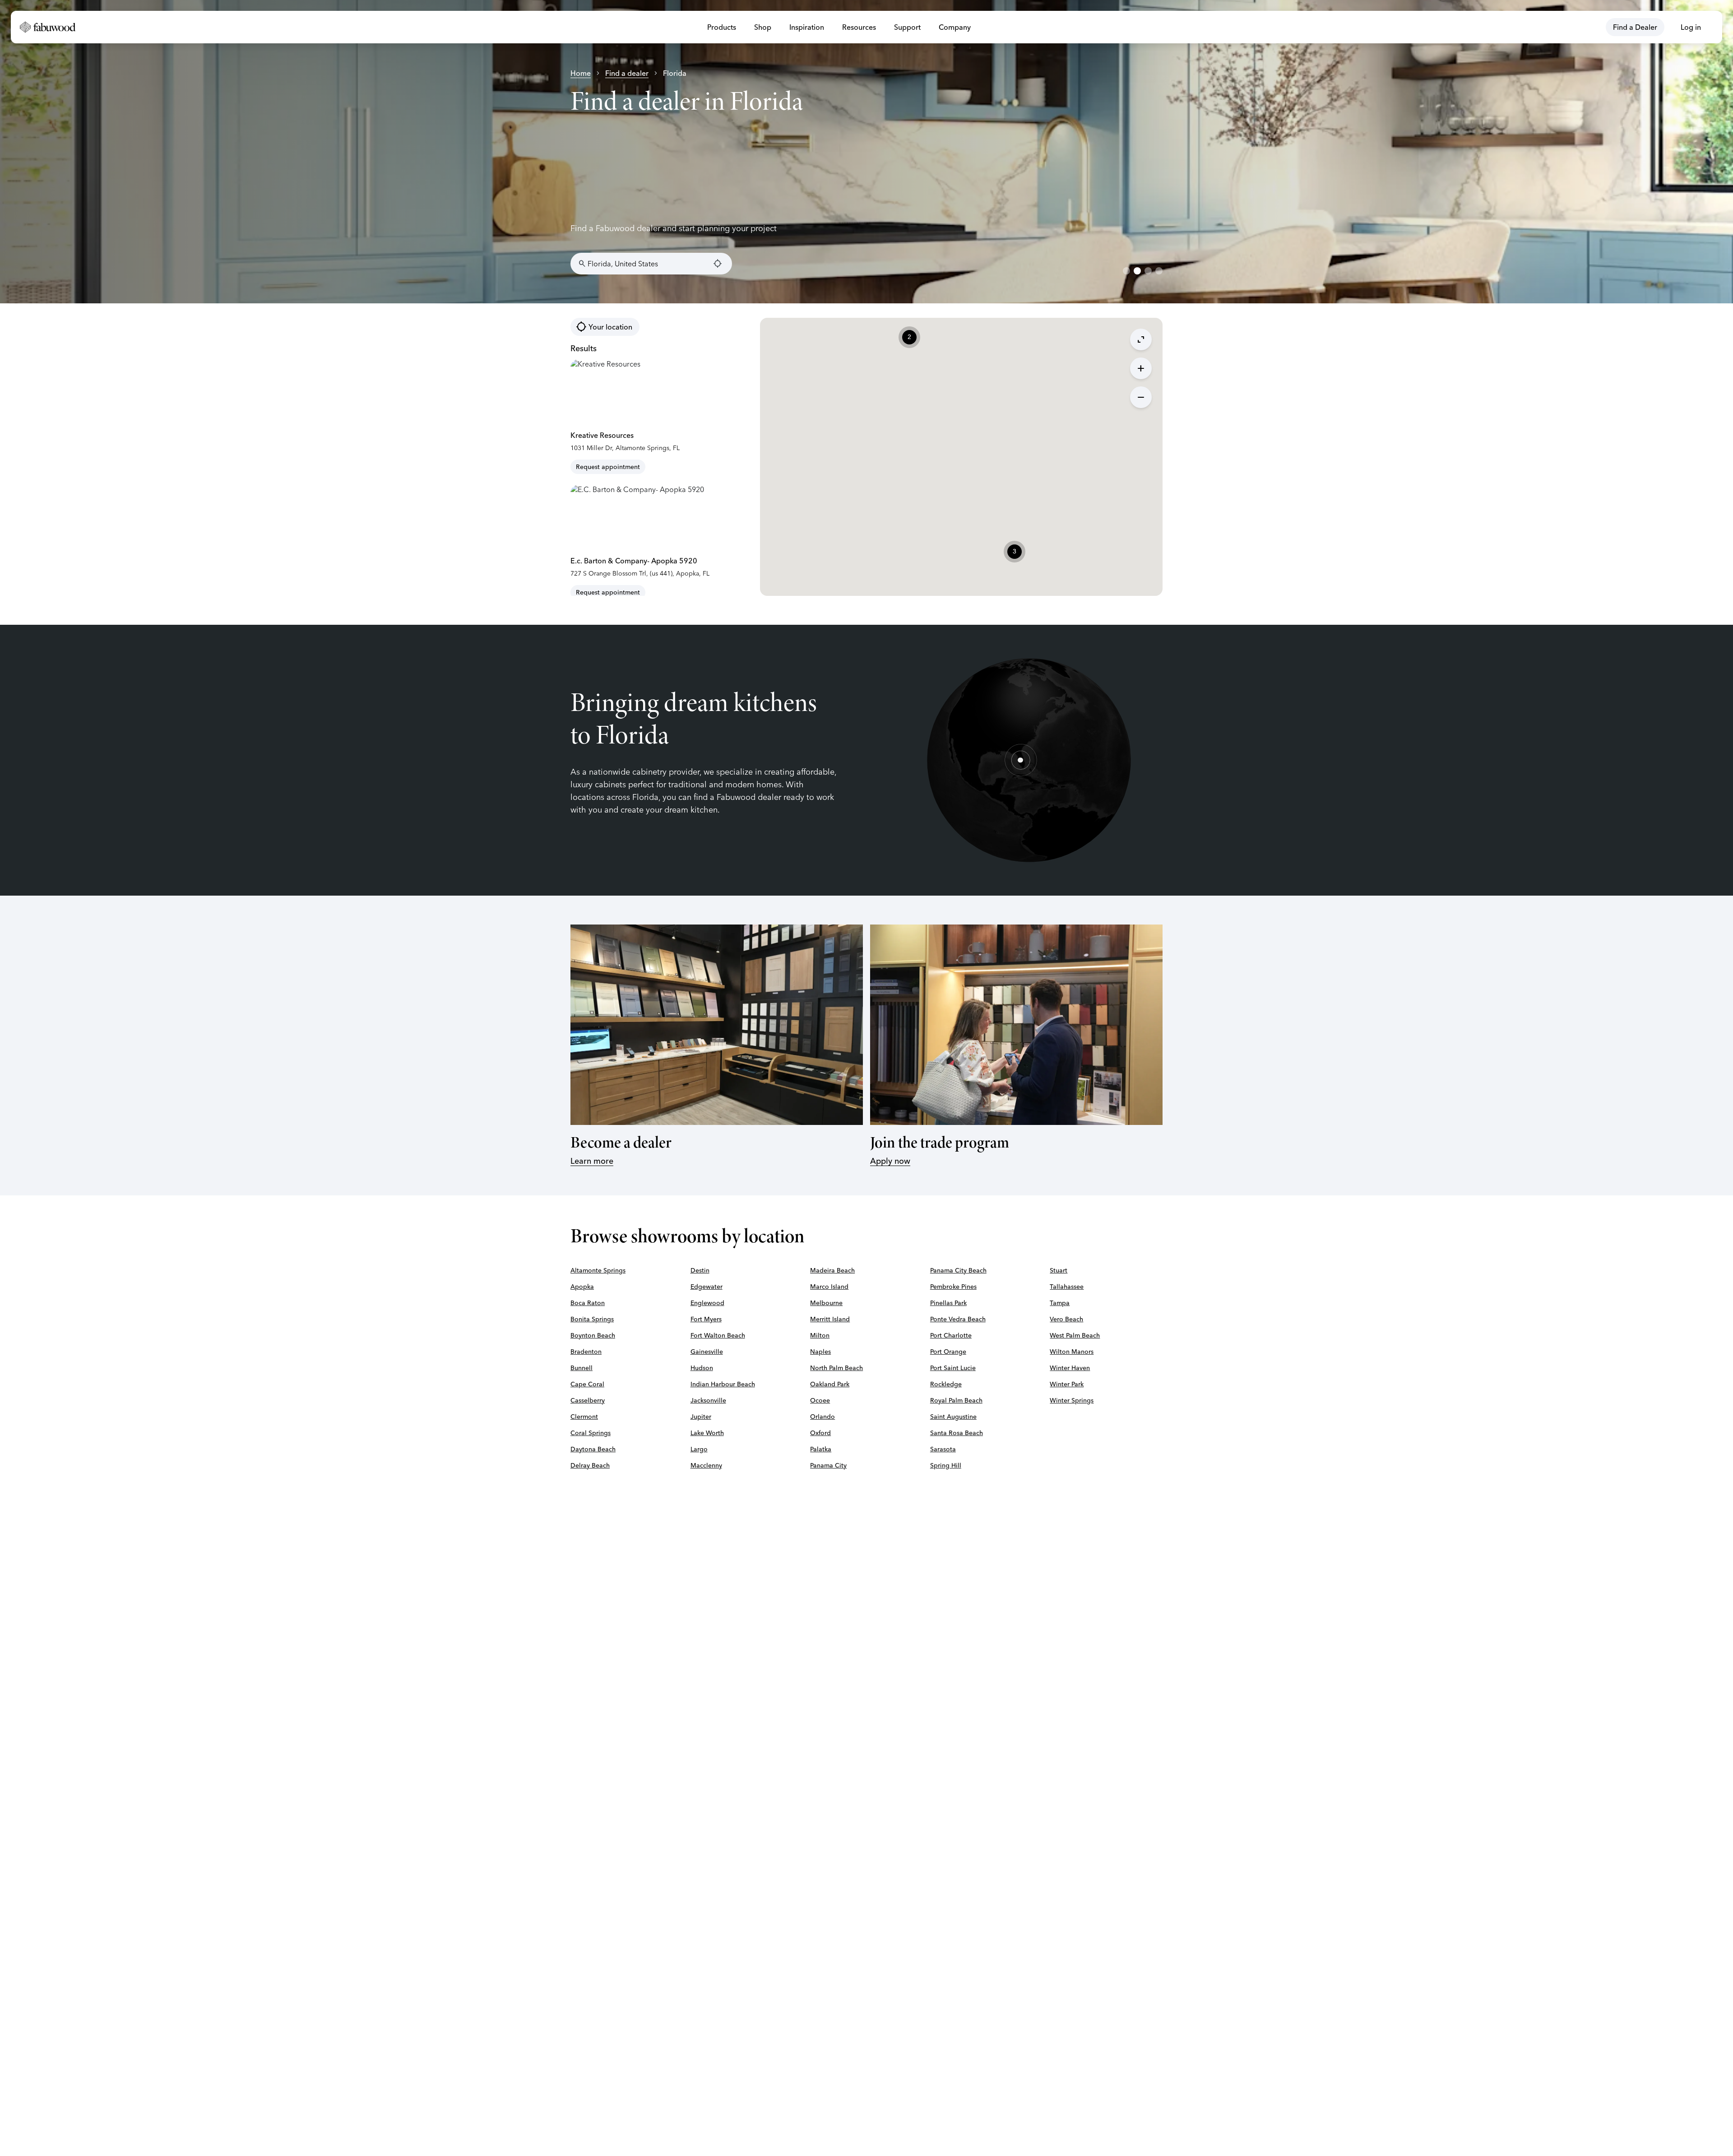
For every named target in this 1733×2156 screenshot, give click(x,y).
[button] (1015, 552)
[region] (866, 152)
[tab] (1126, 271)
